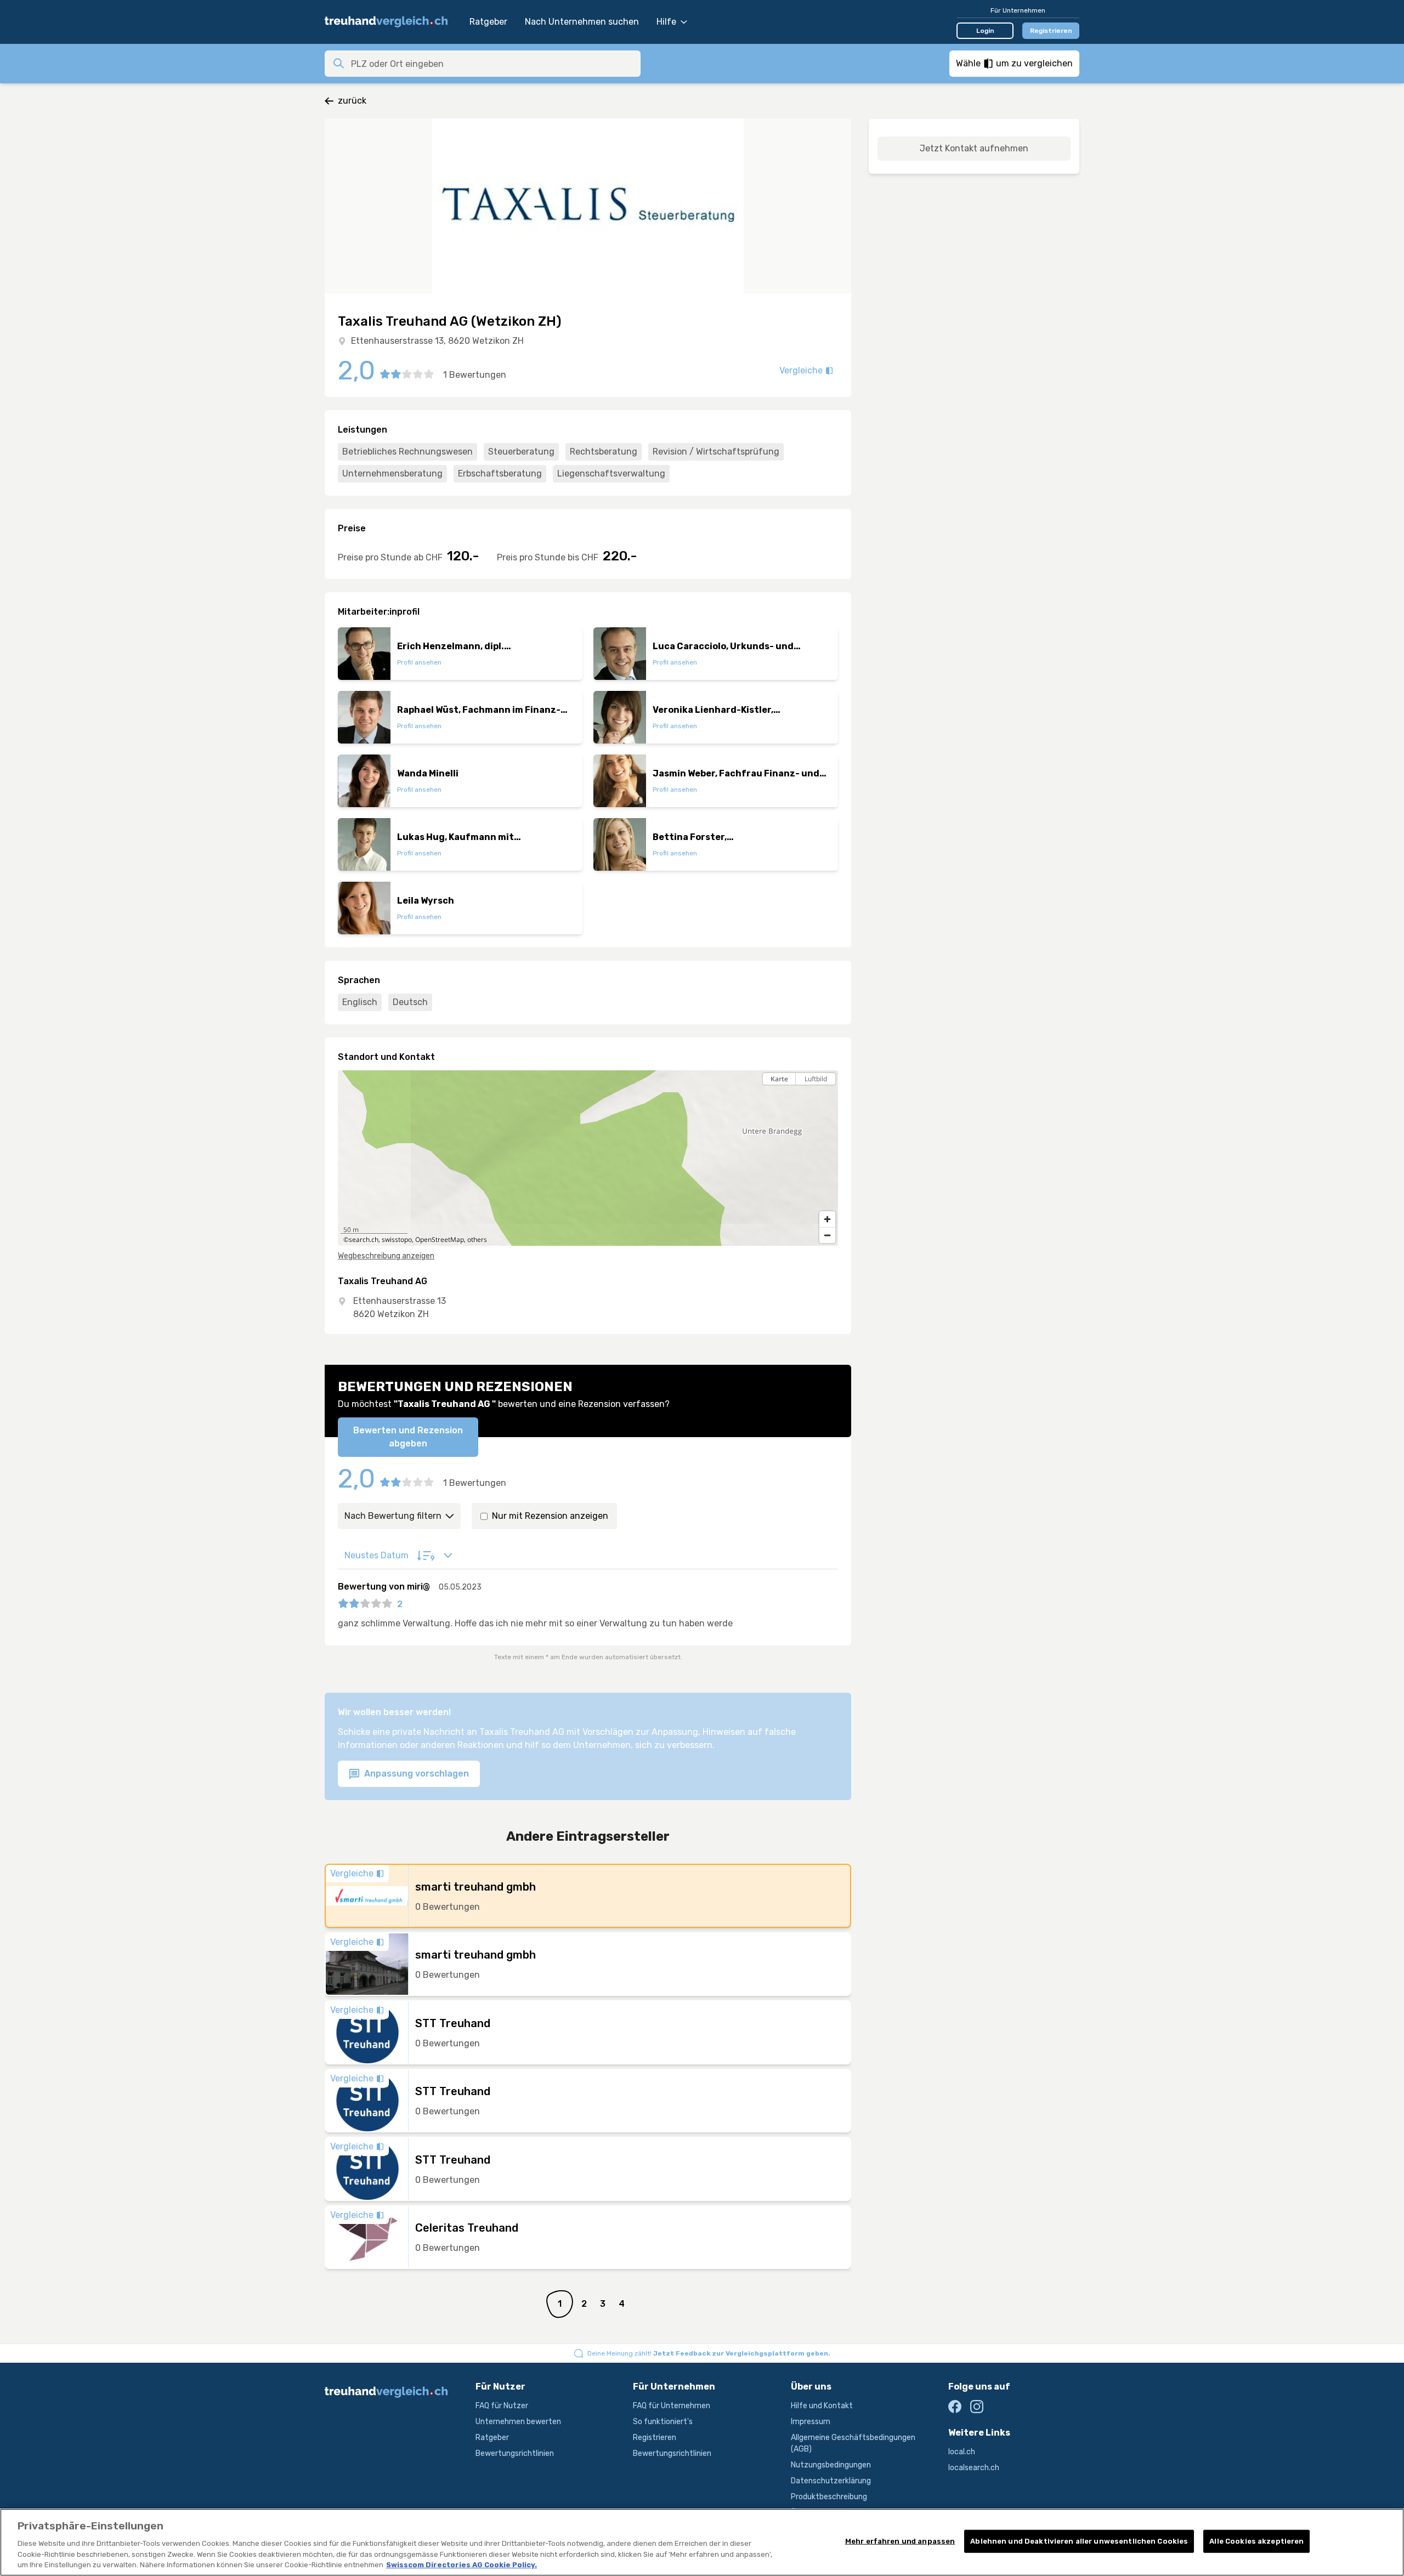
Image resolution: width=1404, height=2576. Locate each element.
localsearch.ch (974, 2468)
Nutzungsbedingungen (831, 2465)
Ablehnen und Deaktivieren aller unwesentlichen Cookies (1079, 2541)
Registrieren (1051, 31)
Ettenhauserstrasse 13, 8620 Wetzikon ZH (437, 341)
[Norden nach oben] (827, 1098)
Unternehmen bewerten (518, 2422)
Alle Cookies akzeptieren (1256, 2541)
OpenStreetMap (440, 1239)
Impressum (811, 2422)
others (477, 1239)
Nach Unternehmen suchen (582, 22)
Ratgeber (488, 22)
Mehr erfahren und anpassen (900, 2541)
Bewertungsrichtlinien (515, 2453)
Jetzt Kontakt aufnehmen (974, 148)
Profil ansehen (419, 662)
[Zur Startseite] (392, 22)
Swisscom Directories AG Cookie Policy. (462, 2565)
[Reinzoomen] (827, 1219)
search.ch (364, 1239)
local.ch (962, 2452)
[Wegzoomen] (827, 1235)
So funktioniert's (663, 2422)
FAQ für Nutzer (502, 2406)
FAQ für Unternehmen (672, 2406)
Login (985, 31)
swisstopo (397, 1239)
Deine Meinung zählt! (709, 2353)
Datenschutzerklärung (831, 2481)
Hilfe (666, 22)
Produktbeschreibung (829, 2497)
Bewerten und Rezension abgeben (408, 1437)
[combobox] (492, 64)
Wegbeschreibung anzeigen (386, 1256)
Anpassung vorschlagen (415, 1774)
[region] (588, 1158)
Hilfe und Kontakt (822, 2406)
